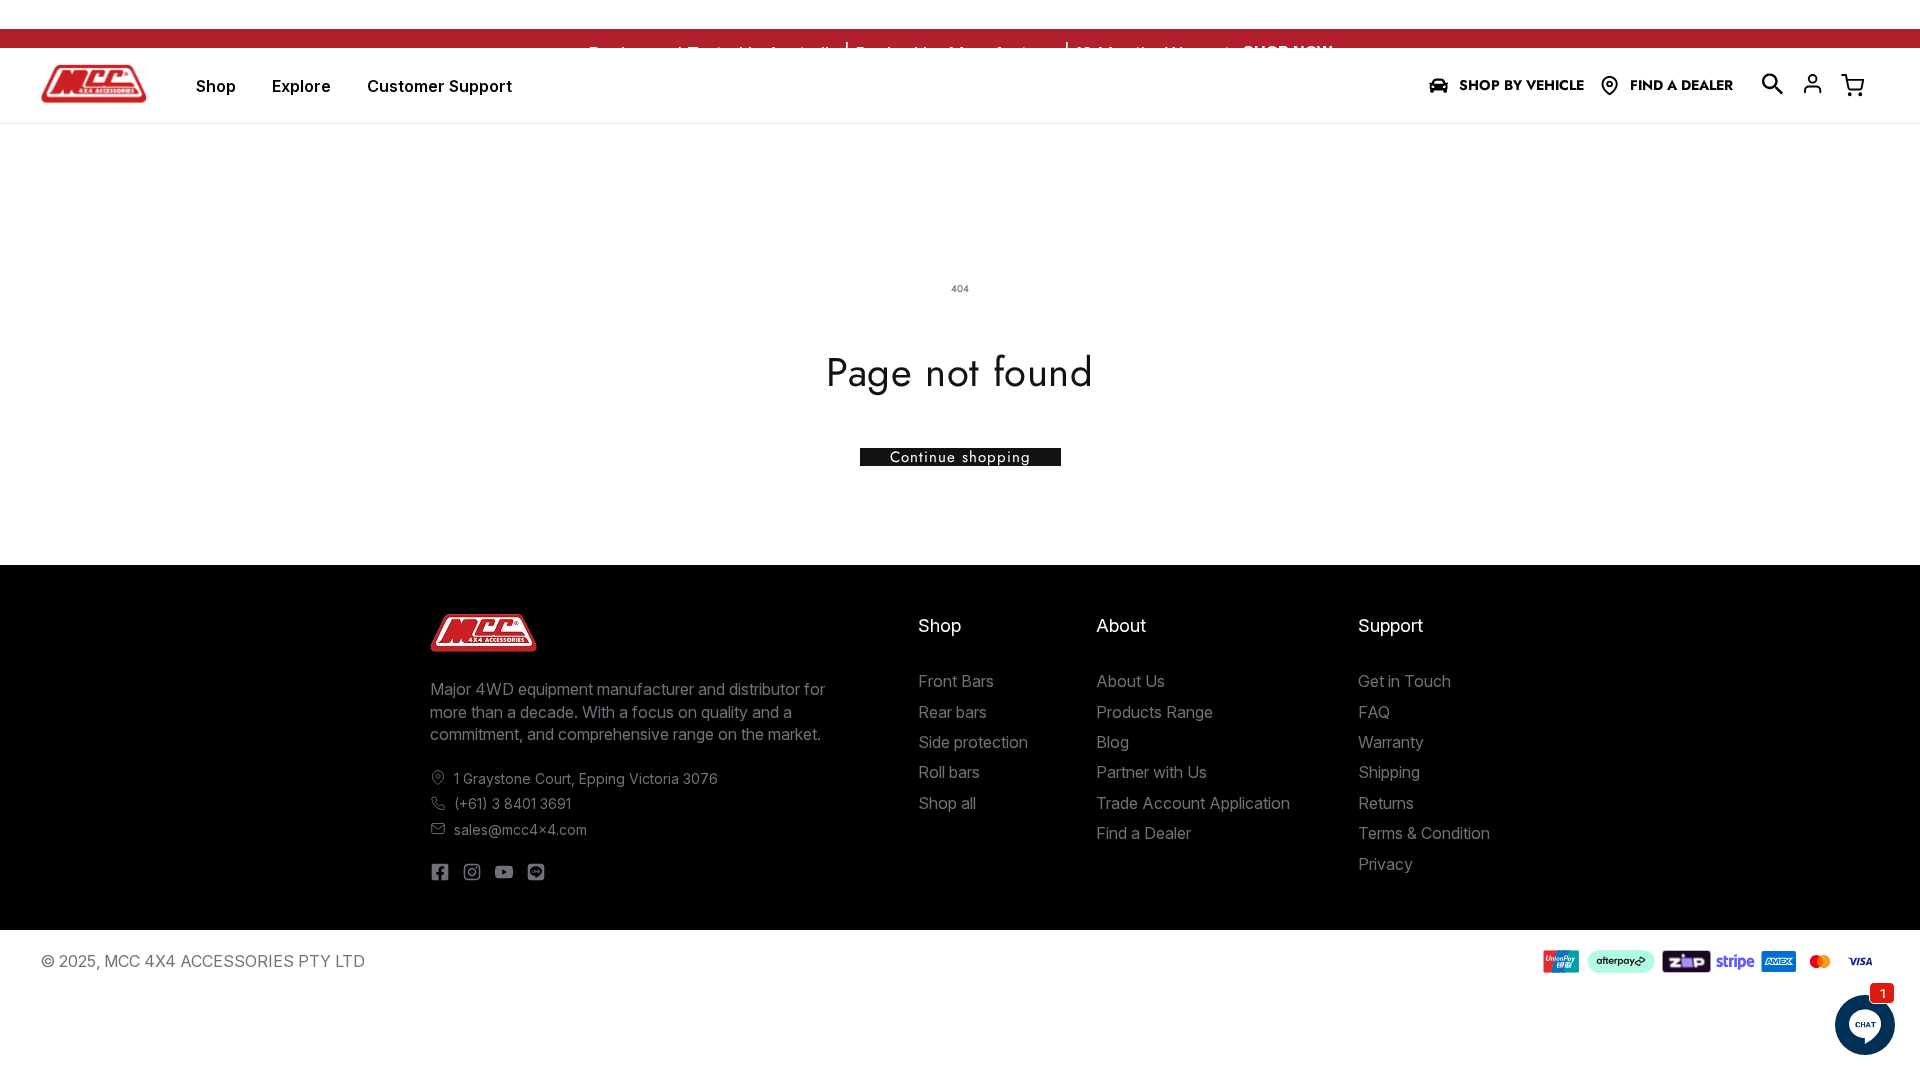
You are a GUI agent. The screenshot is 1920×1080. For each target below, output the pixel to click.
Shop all (947, 803)
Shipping (1389, 772)
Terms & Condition (1424, 833)
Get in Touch (1404, 681)
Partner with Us (1151, 772)
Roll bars (949, 772)
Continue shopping (960, 457)
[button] (1773, 84)
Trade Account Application (1193, 803)
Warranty (1391, 742)
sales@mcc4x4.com (520, 829)
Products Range (1154, 712)
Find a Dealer (1681, 85)
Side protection (973, 742)
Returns (1386, 803)
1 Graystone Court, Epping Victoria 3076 (586, 778)
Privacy (1385, 864)
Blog (1112, 742)
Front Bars (956, 681)
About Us (1130, 681)
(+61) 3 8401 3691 (512, 803)
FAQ (1374, 712)
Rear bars (952, 712)
